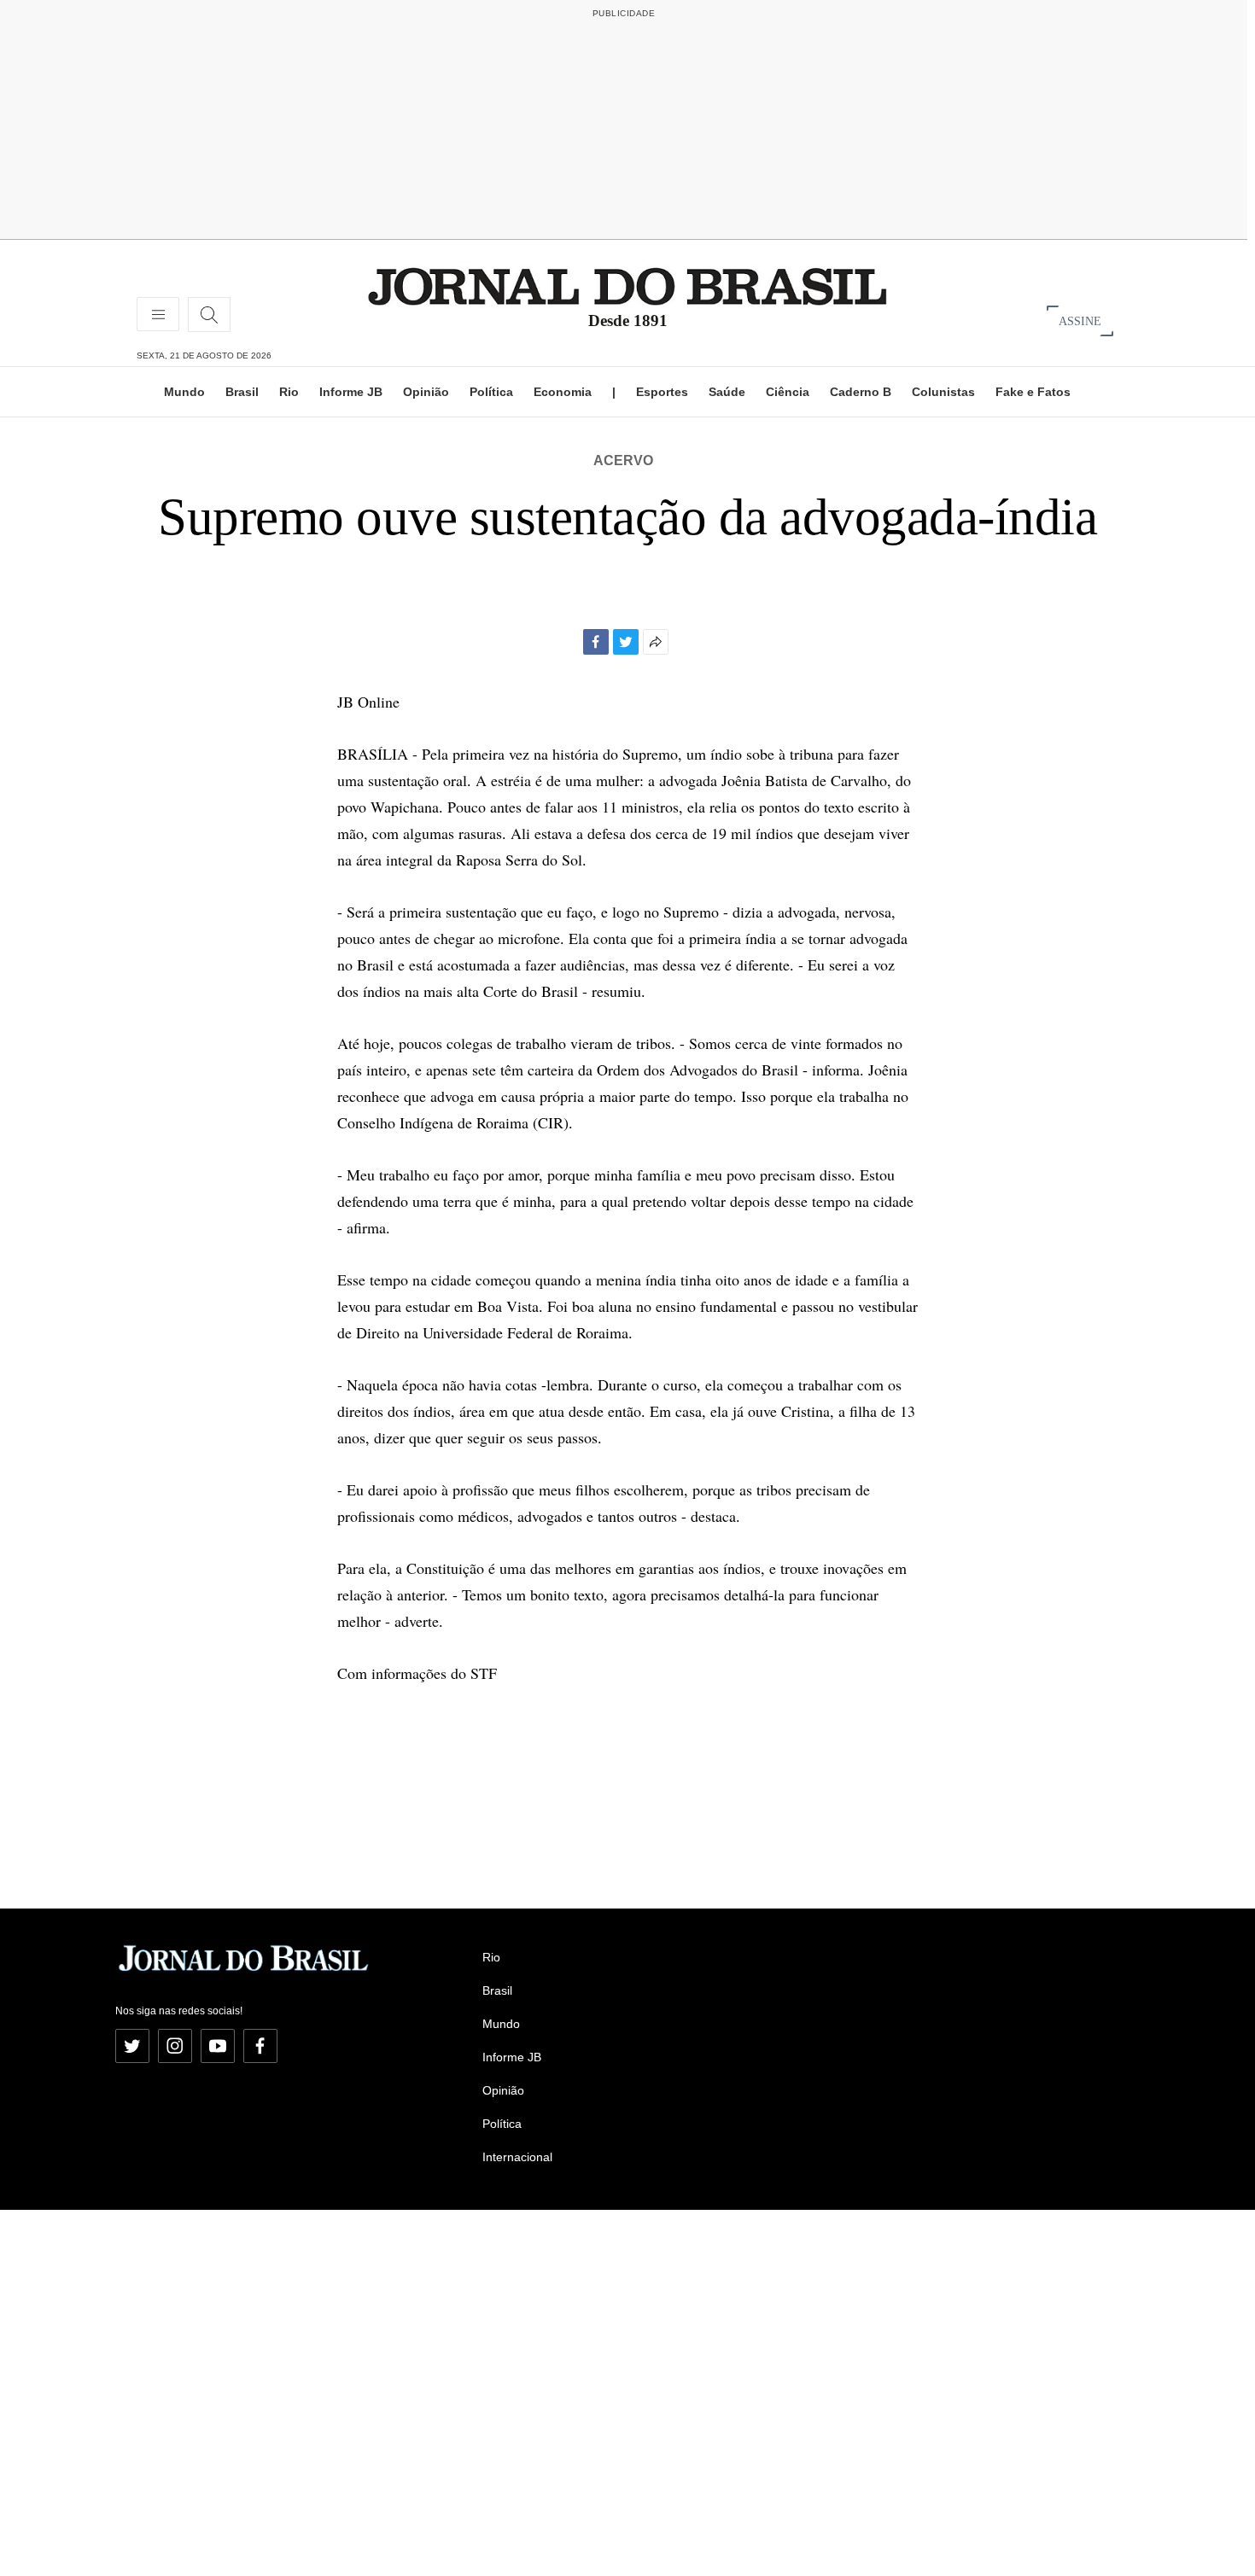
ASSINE (1080, 321)
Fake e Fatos (1033, 392)
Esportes (662, 392)
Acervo (623, 460)
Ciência (788, 392)
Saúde (727, 392)
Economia (563, 392)
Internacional (517, 2157)
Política (491, 392)
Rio (289, 392)
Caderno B (861, 392)
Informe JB (351, 392)
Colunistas (943, 392)
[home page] (627, 286)
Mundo (184, 392)
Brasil (242, 392)
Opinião (426, 392)
